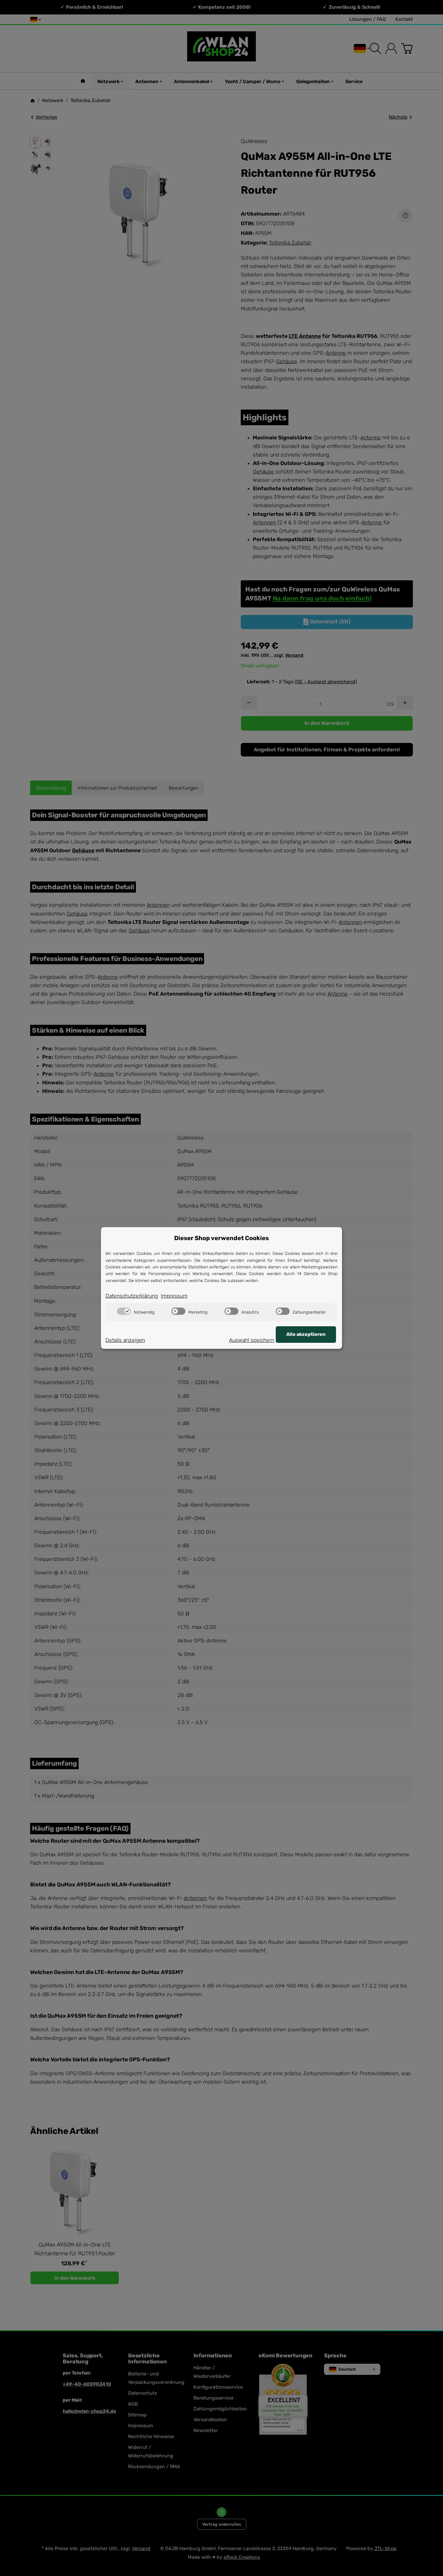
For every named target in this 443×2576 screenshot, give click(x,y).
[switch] (124, 1311)
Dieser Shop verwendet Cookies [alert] (222, 1238)
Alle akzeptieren (306, 1334)
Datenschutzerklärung (132, 1296)
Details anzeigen (125, 1340)
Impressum (174, 1296)
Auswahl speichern (252, 1340)
